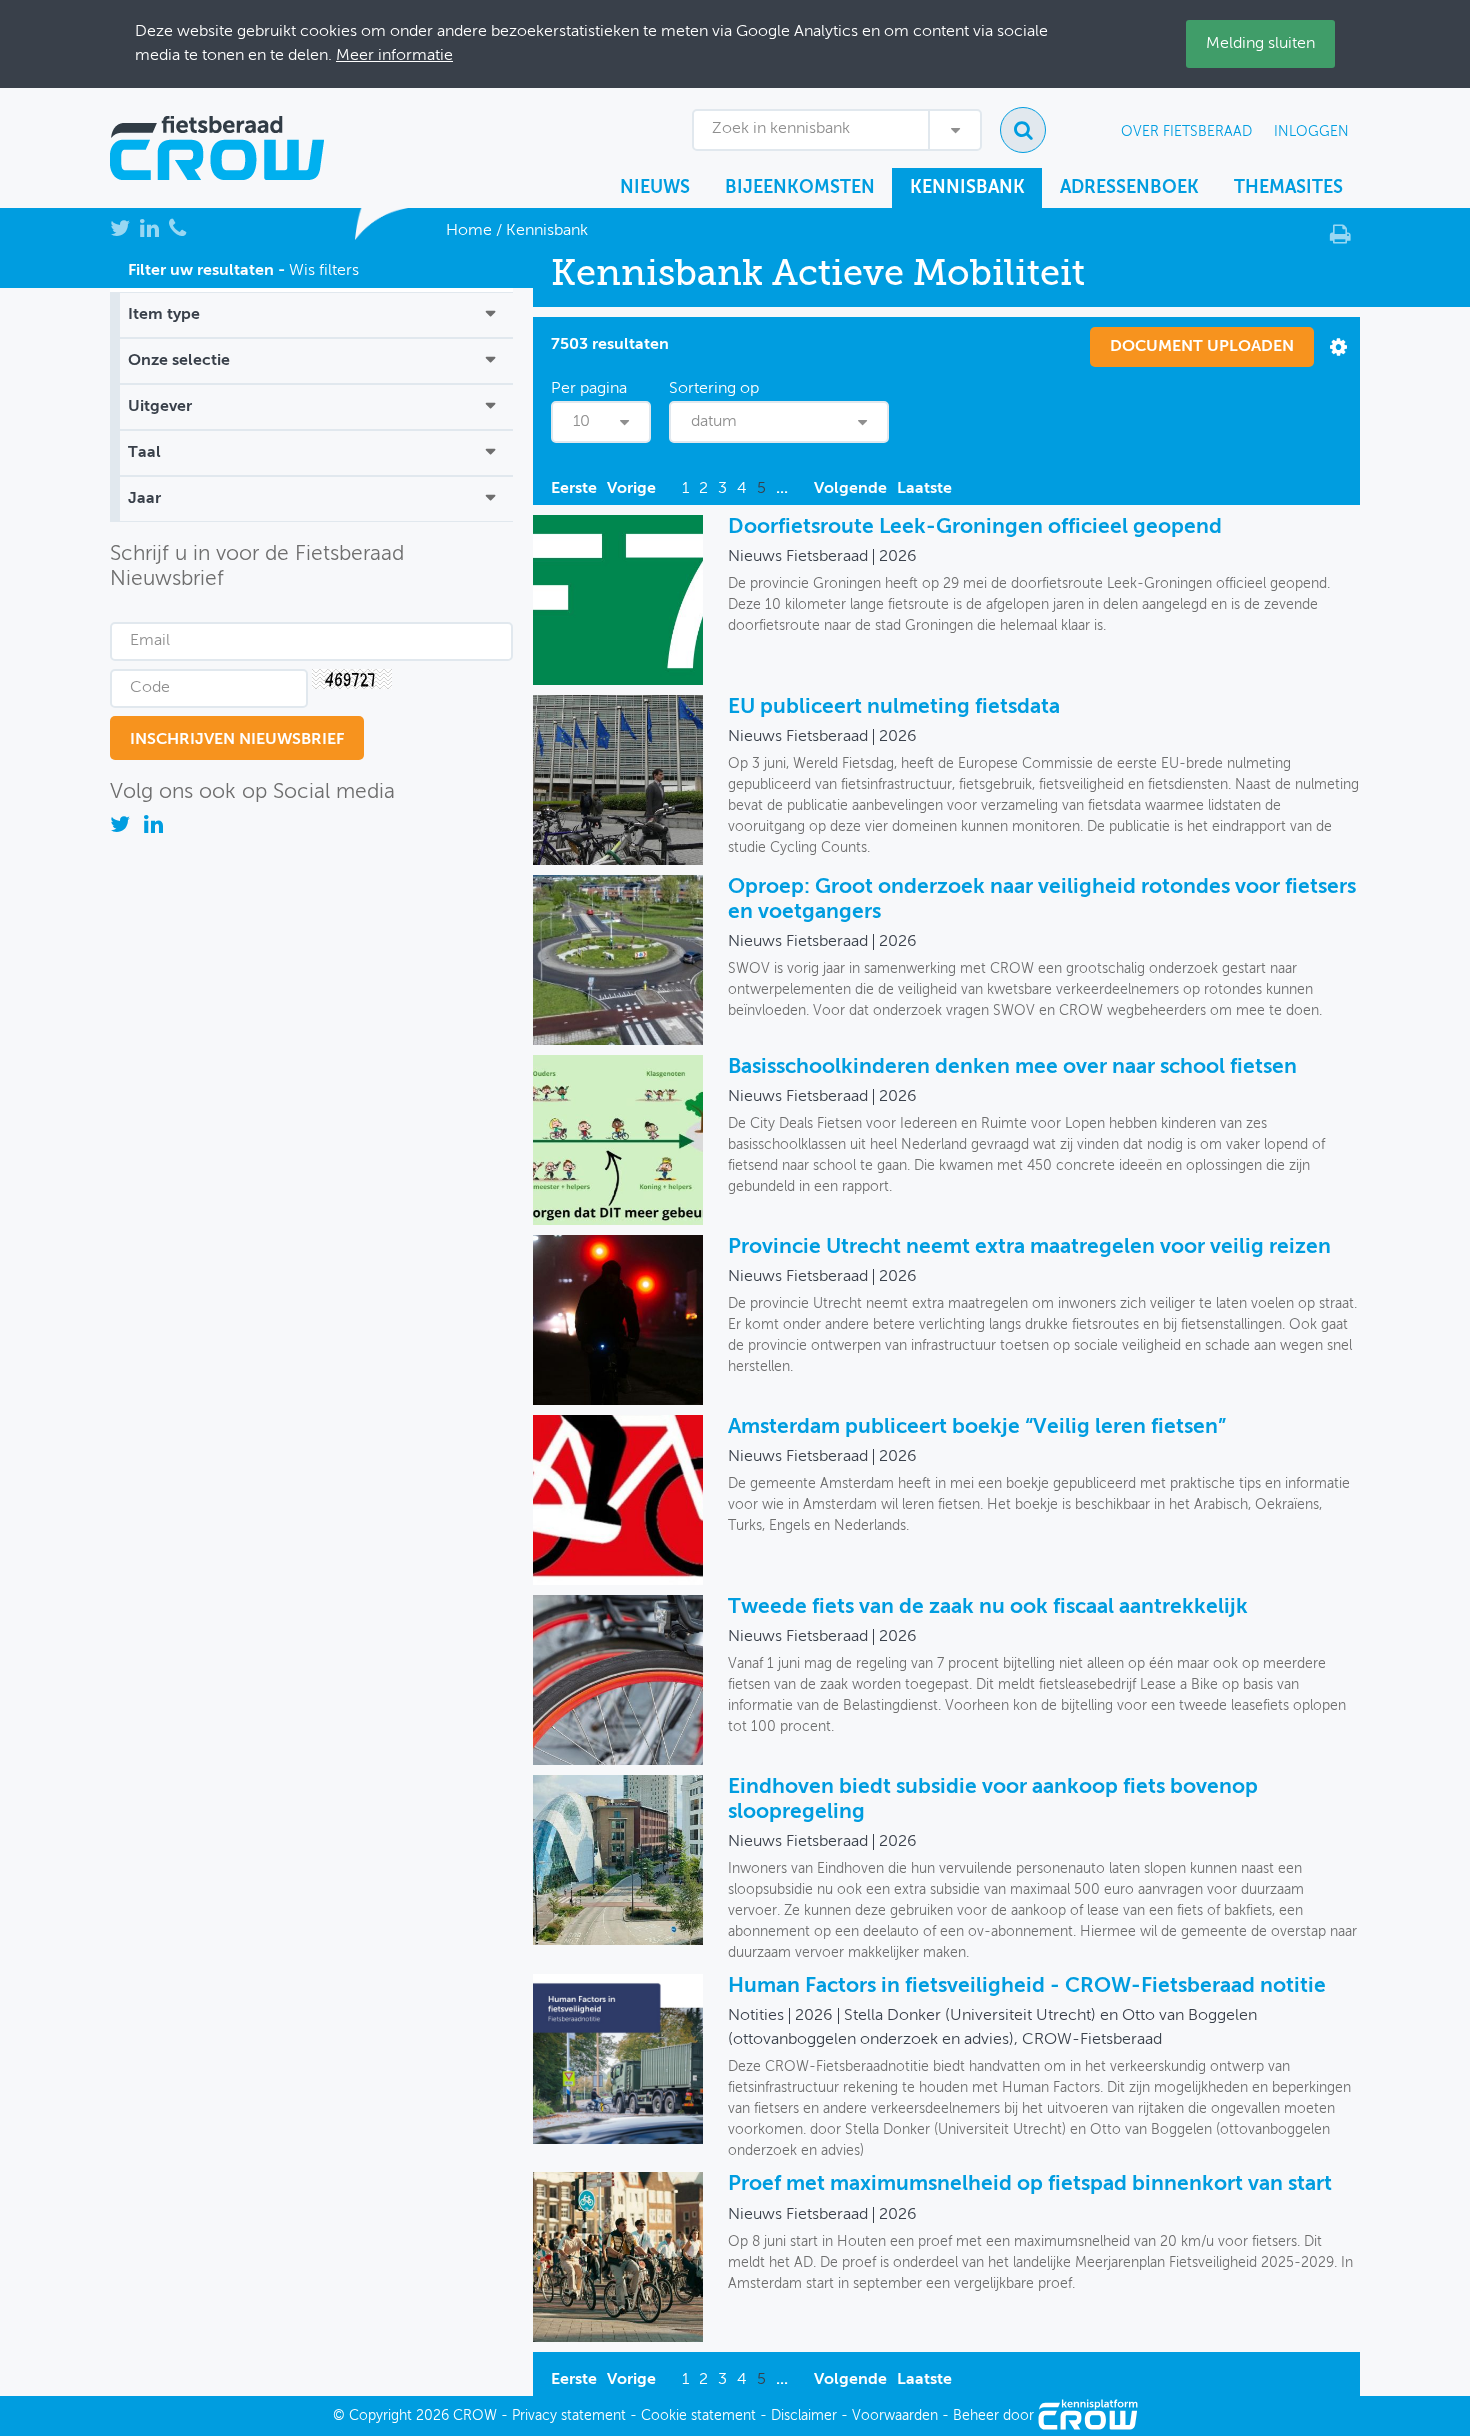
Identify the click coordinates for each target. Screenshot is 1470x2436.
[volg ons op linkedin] (153, 828)
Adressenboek (1129, 188)
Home (469, 231)
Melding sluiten (1260, 44)
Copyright (380, 2416)
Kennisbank (967, 188)
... (782, 489)
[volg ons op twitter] (122, 828)
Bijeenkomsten (800, 188)
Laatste (924, 489)
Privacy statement (569, 2416)
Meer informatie (394, 56)
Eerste (574, 489)
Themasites (1288, 188)
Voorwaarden (895, 2416)
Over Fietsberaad (1186, 132)
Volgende (850, 489)
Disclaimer (804, 2416)
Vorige (631, 489)
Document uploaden (1202, 347)
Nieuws (655, 188)
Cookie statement (698, 2416)
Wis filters (324, 271)
